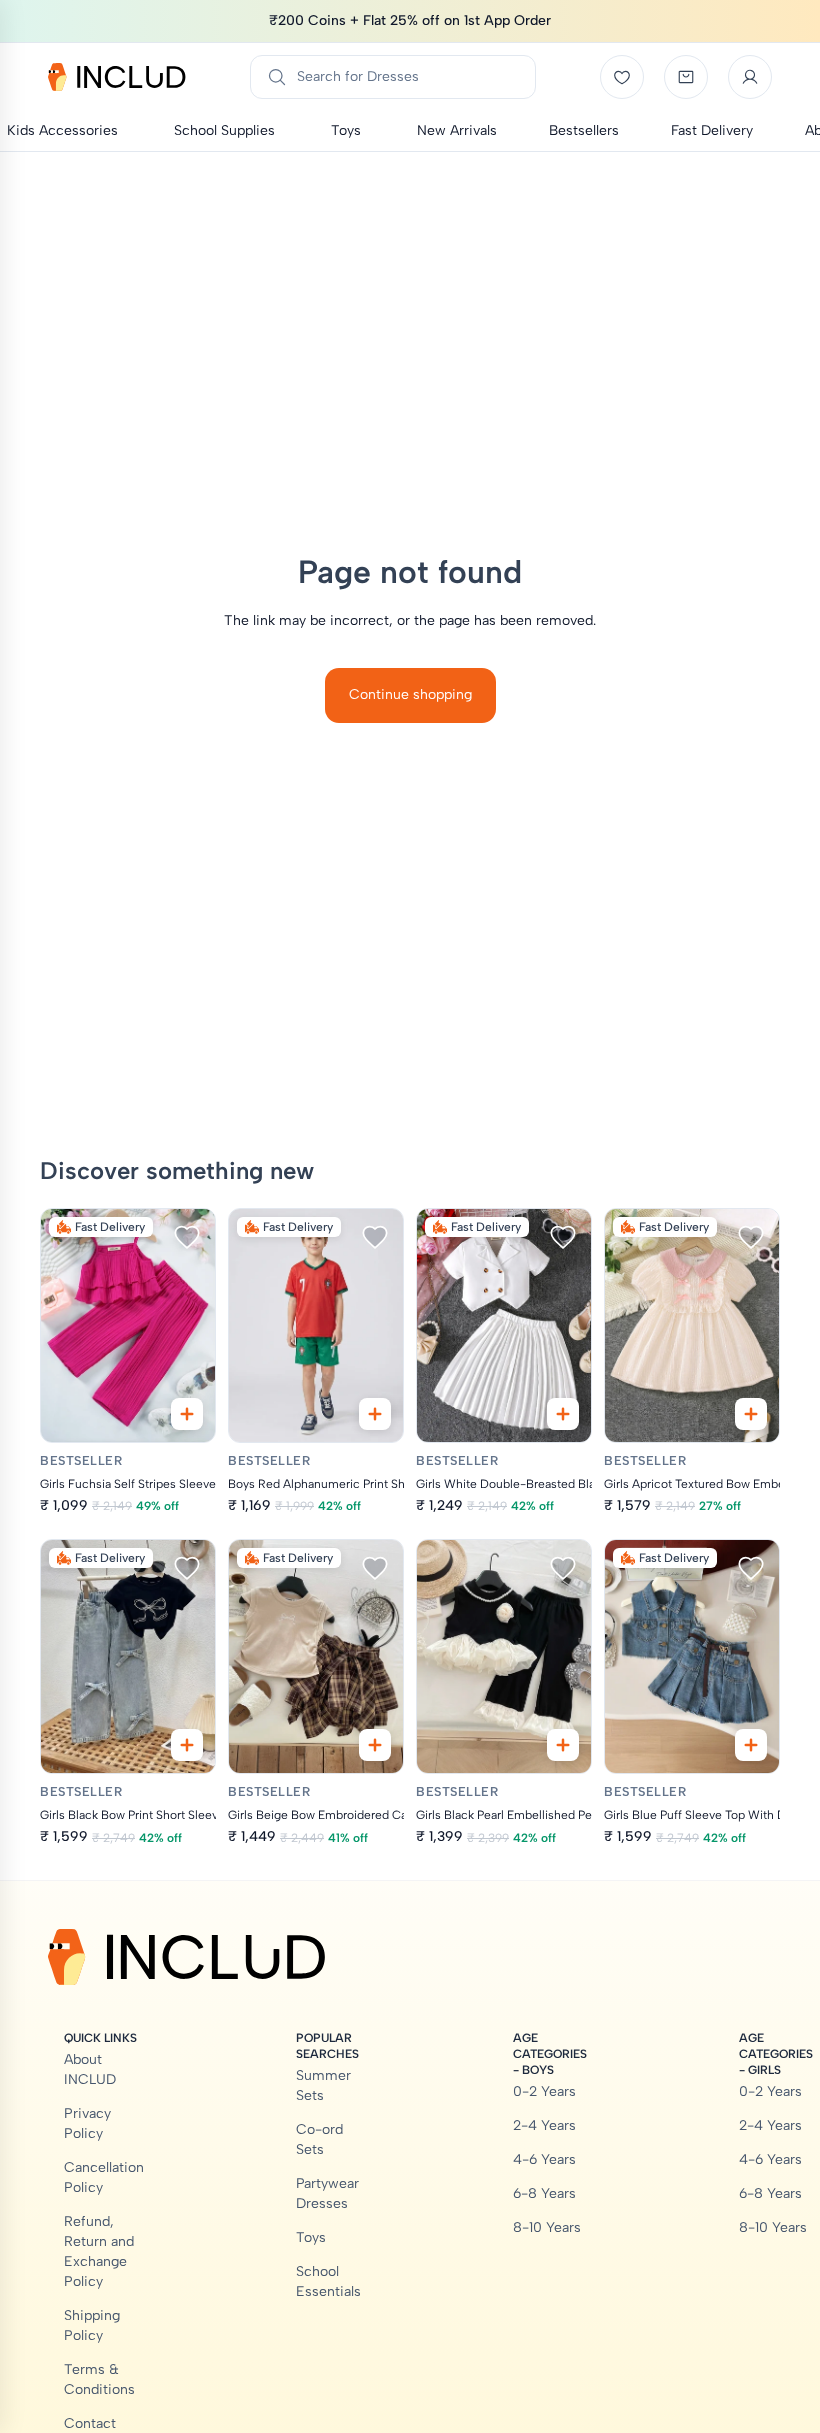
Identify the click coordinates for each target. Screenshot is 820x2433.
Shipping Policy (92, 2325)
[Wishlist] (622, 77)
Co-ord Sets (319, 2139)
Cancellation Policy (104, 2177)
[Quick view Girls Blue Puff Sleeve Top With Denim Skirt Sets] (751, 1745)
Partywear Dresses (327, 2193)
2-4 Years (544, 2125)
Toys (311, 2237)
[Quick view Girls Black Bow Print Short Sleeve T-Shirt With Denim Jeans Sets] (187, 1745)
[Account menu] (750, 77)
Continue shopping (410, 694)
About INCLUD (90, 2069)
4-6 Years (544, 2159)
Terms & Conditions (99, 2379)
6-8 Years (544, 2193)
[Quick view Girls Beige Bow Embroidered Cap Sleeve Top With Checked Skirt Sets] (375, 1745)
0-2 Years (544, 2091)
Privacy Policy (87, 2123)
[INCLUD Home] (117, 77)
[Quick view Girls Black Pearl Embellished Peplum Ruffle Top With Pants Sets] (563, 1745)
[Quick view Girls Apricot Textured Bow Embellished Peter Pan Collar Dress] (751, 1414)
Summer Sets (323, 2085)
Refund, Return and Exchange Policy (99, 2251)
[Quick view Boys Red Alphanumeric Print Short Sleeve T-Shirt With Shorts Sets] (375, 1414)
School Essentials (328, 2281)
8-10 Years (547, 2227)
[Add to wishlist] (187, 1237)
